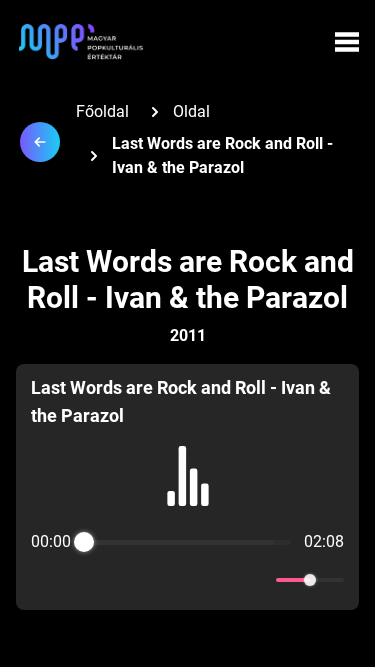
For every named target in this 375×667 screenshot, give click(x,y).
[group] (187, 487)
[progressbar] (187, 542)
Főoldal (102, 111)
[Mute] (257, 580)
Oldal (191, 111)
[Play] (188, 580)
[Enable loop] (44, 580)
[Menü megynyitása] (347, 42)
